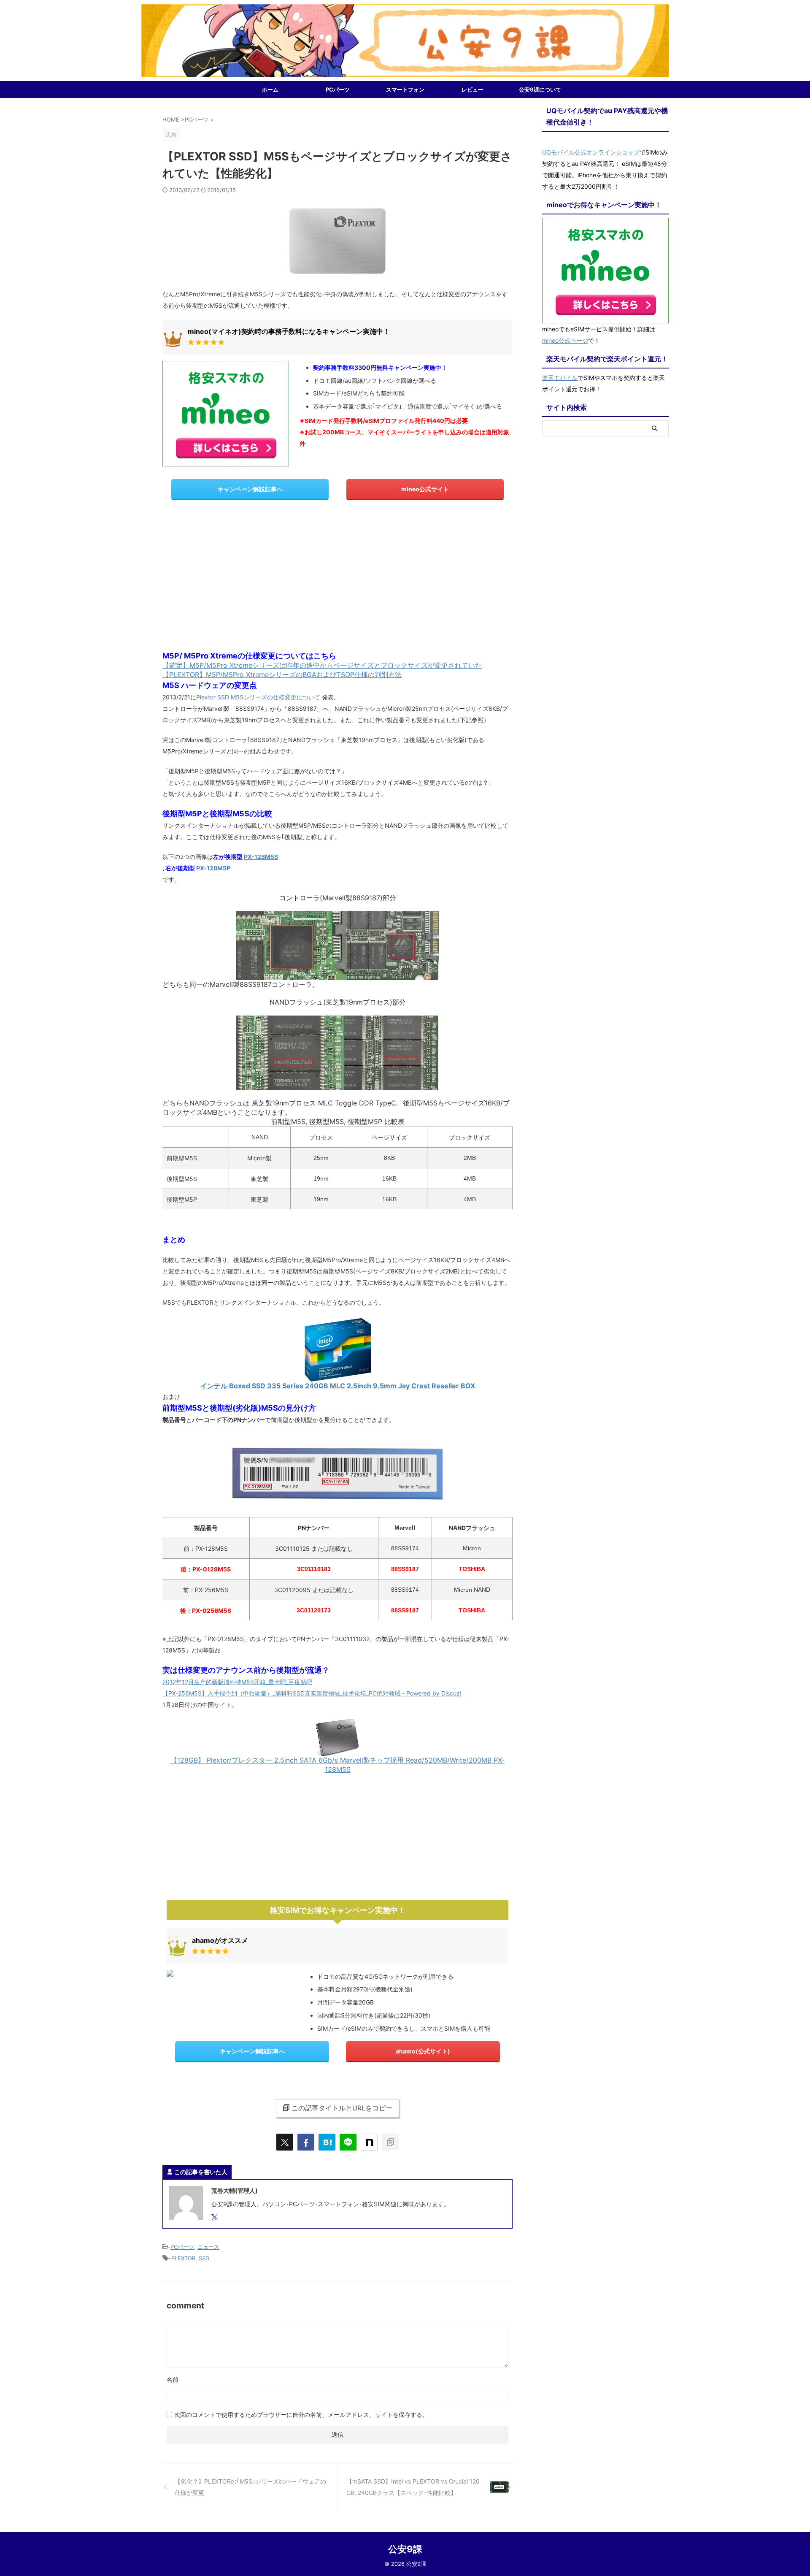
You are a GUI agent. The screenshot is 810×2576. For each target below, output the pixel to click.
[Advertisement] (337, 575)
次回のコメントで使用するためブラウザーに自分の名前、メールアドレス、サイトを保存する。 (301, 2415)
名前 (173, 2380)
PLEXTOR (183, 2258)
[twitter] (285, 2142)
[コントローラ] (337, 976)
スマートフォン (405, 89)
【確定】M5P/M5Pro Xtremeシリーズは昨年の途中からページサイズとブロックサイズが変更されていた (322, 665)
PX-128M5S (261, 857)
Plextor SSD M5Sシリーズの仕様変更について (258, 697)
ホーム (270, 89)
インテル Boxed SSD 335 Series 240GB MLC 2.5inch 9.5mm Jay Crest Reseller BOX (338, 1386)
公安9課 (405, 2549)
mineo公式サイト (425, 489)
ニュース (208, 2247)
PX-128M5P (213, 868)
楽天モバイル (560, 378)
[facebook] (306, 2142)
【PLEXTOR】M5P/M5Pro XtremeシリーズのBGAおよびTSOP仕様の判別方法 (282, 674)
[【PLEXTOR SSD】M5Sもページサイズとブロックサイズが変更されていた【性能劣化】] (327, 2142)
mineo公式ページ (565, 340)
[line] (348, 2142)
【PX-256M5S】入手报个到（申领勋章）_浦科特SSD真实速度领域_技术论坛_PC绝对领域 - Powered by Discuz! (312, 1693)
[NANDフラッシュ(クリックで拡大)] (337, 1086)
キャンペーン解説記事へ (250, 489)
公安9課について (540, 89)
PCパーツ (338, 89)
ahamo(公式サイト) (423, 2051)
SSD (204, 2258)
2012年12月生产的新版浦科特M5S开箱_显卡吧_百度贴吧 (237, 1682)
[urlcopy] (390, 2142)
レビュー (472, 89)
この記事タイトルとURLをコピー (342, 2108)
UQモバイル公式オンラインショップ (591, 152)
